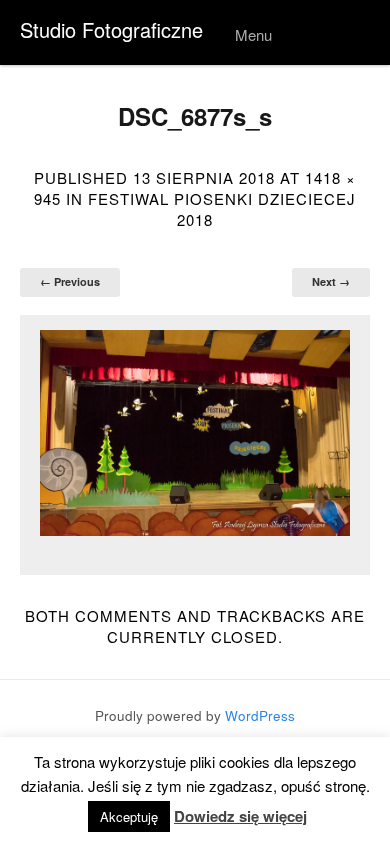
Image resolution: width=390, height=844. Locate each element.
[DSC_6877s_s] (195, 433)
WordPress (260, 715)
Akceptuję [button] (129, 816)
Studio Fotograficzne (111, 29)
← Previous (70, 281)
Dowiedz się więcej (240, 816)
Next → (331, 281)
